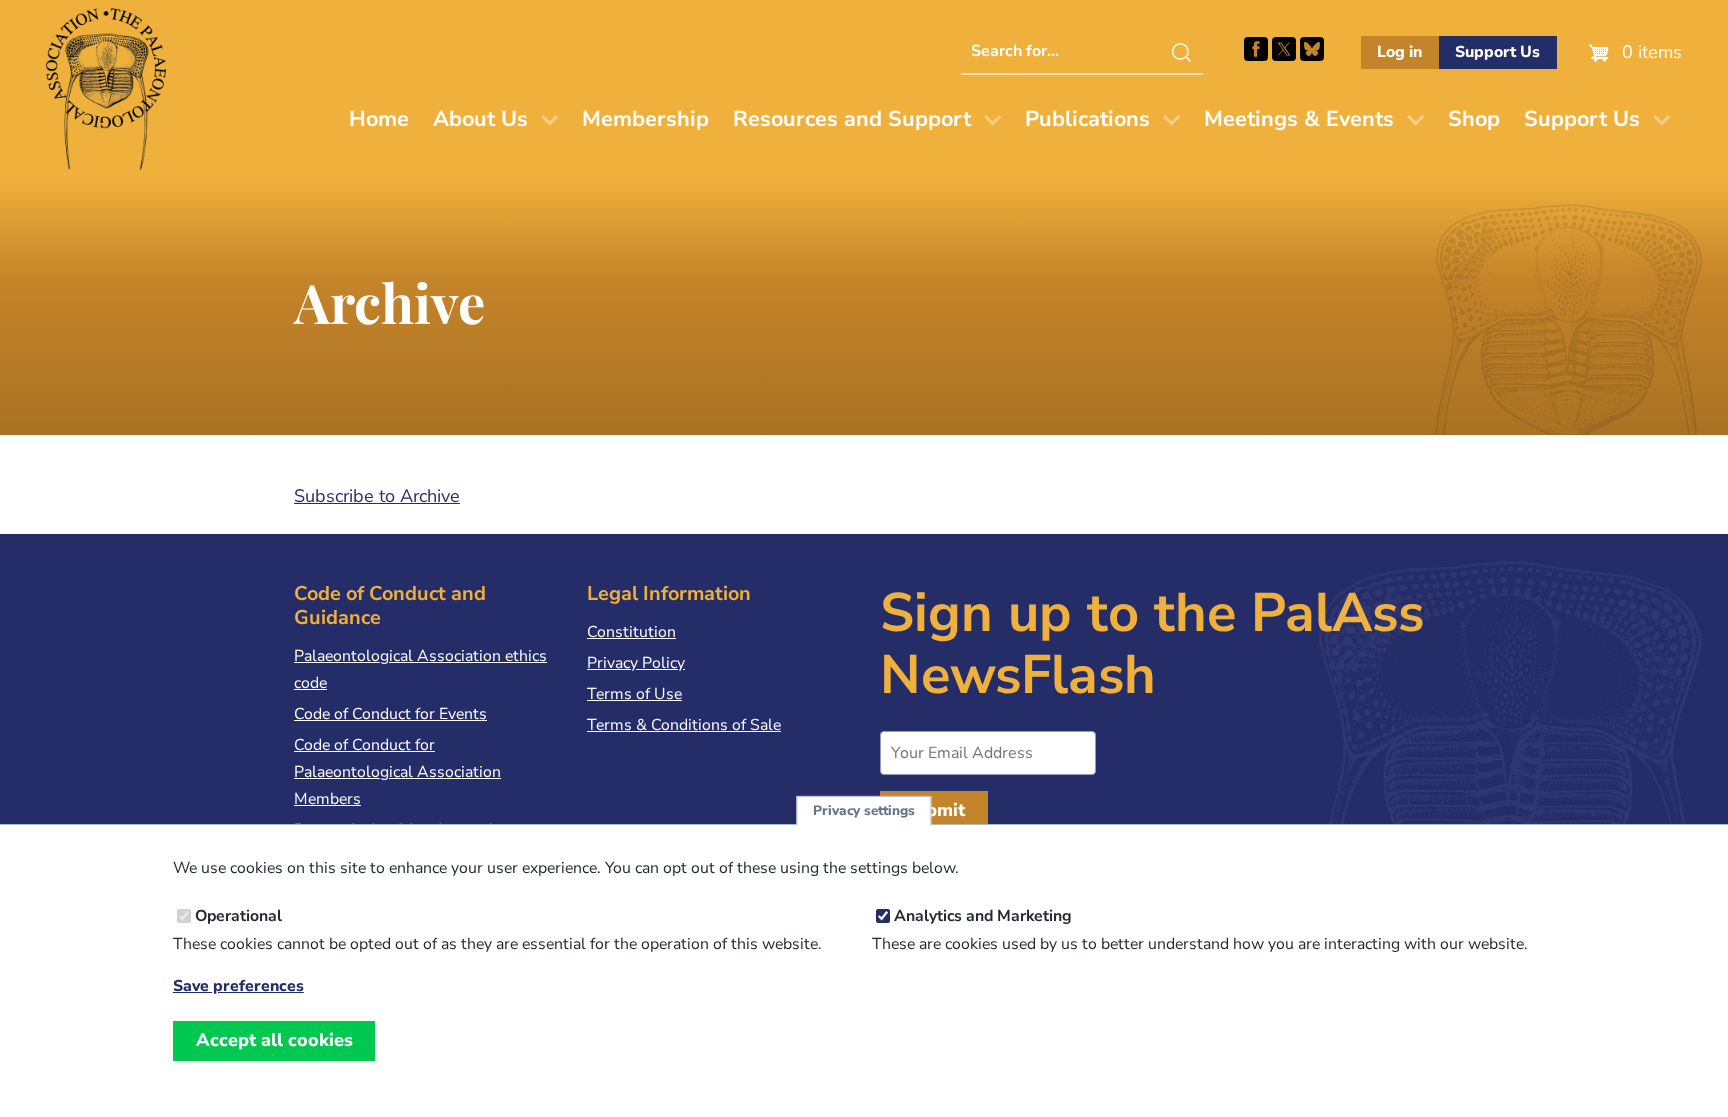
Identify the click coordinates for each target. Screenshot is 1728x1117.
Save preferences (238, 986)
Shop (1474, 119)
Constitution (631, 632)
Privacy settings (864, 810)
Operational (238, 916)
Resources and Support (852, 119)
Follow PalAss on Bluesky (1312, 49)
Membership (645, 119)
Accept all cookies (274, 1040)
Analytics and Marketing (983, 916)
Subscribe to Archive (377, 496)
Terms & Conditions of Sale (684, 725)
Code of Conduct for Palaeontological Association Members (397, 772)
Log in (1399, 52)
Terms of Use (634, 694)
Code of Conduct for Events (390, 714)
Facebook (1256, 49)
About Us (480, 119)
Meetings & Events (1299, 119)
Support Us (1497, 52)
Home (379, 119)
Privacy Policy (636, 663)
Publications (1087, 119)
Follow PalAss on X (1284, 49)
